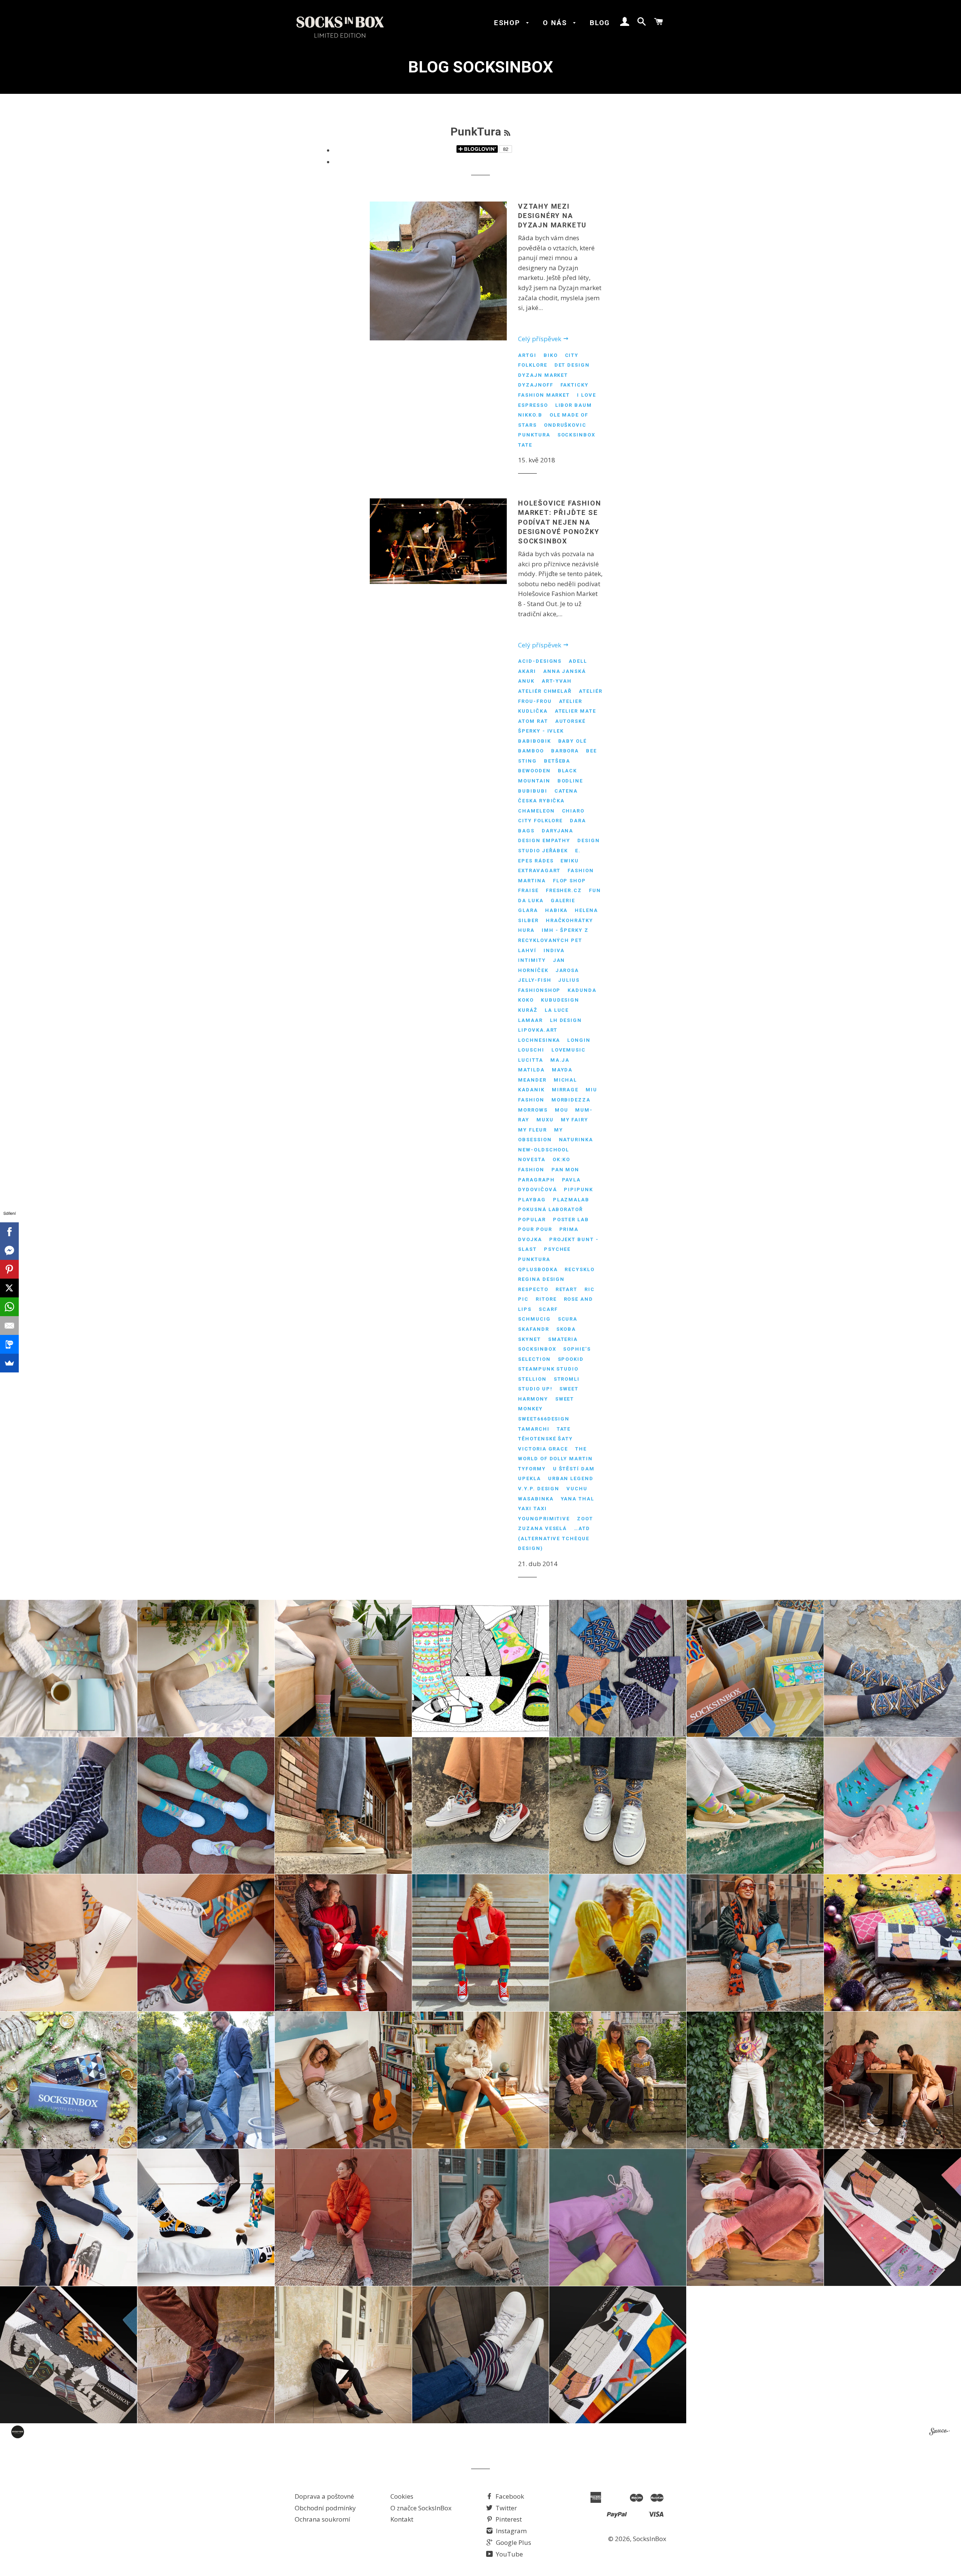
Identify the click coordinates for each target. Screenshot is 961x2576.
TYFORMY (532, 1469)
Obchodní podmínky (325, 2508)
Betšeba (557, 761)
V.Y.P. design (539, 1489)
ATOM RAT (533, 721)
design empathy (544, 840)
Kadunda (582, 990)
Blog (600, 23)
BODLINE (570, 781)
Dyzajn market (543, 375)
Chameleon (536, 811)
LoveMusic (569, 1050)
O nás (556, 23)
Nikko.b (530, 415)
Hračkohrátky (569, 920)
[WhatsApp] (9, 1307)
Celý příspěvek (540, 339)
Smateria (563, 1339)
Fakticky (575, 385)
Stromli (567, 1379)
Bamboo (531, 751)
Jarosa (567, 970)
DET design (572, 365)
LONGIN (579, 1040)
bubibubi (533, 791)
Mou (562, 1110)
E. (578, 851)
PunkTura (534, 435)
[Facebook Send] (9, 1250)
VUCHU (577, 1489)
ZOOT (585, 1519)
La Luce (557, 1010)
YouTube (509, 2554)
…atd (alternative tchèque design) (554, 1538)
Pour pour (535, 1229)
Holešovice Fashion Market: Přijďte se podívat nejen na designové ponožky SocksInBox (560, 522)
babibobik (535, 741)
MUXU (545, 1120)
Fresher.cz (564, 890)
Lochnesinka (539, 1040)
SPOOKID (571, 1359)
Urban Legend (571, 1478)
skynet (529, 1339)
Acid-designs (540, 661)
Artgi (527, 355)
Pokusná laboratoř (551, 1209)
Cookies (402, 2496)
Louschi (531, 1050)
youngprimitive (544, 1519)
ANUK (526, 681)
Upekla (529, 1478)
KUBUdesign (560, 1000)
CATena (566, 791)
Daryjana (558, 831)
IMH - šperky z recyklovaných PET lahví (553, 940)
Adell (578, 661)
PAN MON (566, 1170)
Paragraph (536, 1180)
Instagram (511, 2531)
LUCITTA (531, 1060)
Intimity (532, 960)
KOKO (526, 1000)
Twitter (505, 2508)
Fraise (528, 890)
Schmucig (534, 1319)
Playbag (532, 1200)
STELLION (532, 1379)
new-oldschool (544, 1150)
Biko (551, 355)
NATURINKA (576, 1140)
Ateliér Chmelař (545, 691)
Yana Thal (578, 1499)
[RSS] (507, 133)
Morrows (533, 1110)
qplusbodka (538, 1269)
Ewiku (570, 861)
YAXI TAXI (532, 1508)
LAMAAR (530, 1020)
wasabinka (536, 1499)
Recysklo (580, 1269)
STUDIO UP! (535, 1389)
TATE (525, 445)
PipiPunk (578, 1189)
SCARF (548, 1309)
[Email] (9, 1326)
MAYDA (562, 1070)
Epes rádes (536, 861)
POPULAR (532, 1220)
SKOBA (566, 1329)
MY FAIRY (575, 1120)
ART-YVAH (557, 681)
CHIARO (573, 811)
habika (557, 910)
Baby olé (573, 741)
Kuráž (528, 1010)
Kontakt (402, 2519)
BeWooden (534, 771)
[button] (69, 1668)
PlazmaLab (571, 1200)
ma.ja (560, 1060)
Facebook (509, 2496)
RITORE (546, 1299)
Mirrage (565, 1090)
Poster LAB (571, 1220)
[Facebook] (9, 1232)
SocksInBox (577, 435)
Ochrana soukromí (322, 2519)
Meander (532, 1080)
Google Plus (513, 2542)
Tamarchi (534, 1429)
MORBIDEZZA (571, 1100)
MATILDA (531, 1070)
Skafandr (534, 1329)
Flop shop (570, 881)
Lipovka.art (538, 1030)
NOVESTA (532, 1159)
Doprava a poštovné (324, 2496)
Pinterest (508, 2519)
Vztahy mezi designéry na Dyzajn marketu (552, 216)
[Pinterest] (9, 1269)
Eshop (508, 23)
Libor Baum (574, 405)
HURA (526, 930)
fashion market (544, 395)
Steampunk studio (548, 1369)
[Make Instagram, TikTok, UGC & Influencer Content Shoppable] (939, 2433)
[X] (9, 1288)
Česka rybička (541, 801)
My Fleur (532, 1130)
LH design (566, 1020)
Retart (567, 1289)
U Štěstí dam (574, 1469)
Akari (527, 671)
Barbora (565, 751)
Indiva (554, 950)
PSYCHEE (557, 1249)
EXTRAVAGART (539, 870)
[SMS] (9, 1344)
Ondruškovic (565, 425)
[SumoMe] (9, 1363)
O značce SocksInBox (421, 2508)
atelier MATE (575, 711)
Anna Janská (565, 671)
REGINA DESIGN (541, 1279)
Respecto (533, 1289)
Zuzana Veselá (542, 1528)
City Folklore (540, 821)
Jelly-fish (535, 980)
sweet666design (544, 1419)
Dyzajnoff (536, 385)
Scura (568, 1319)
